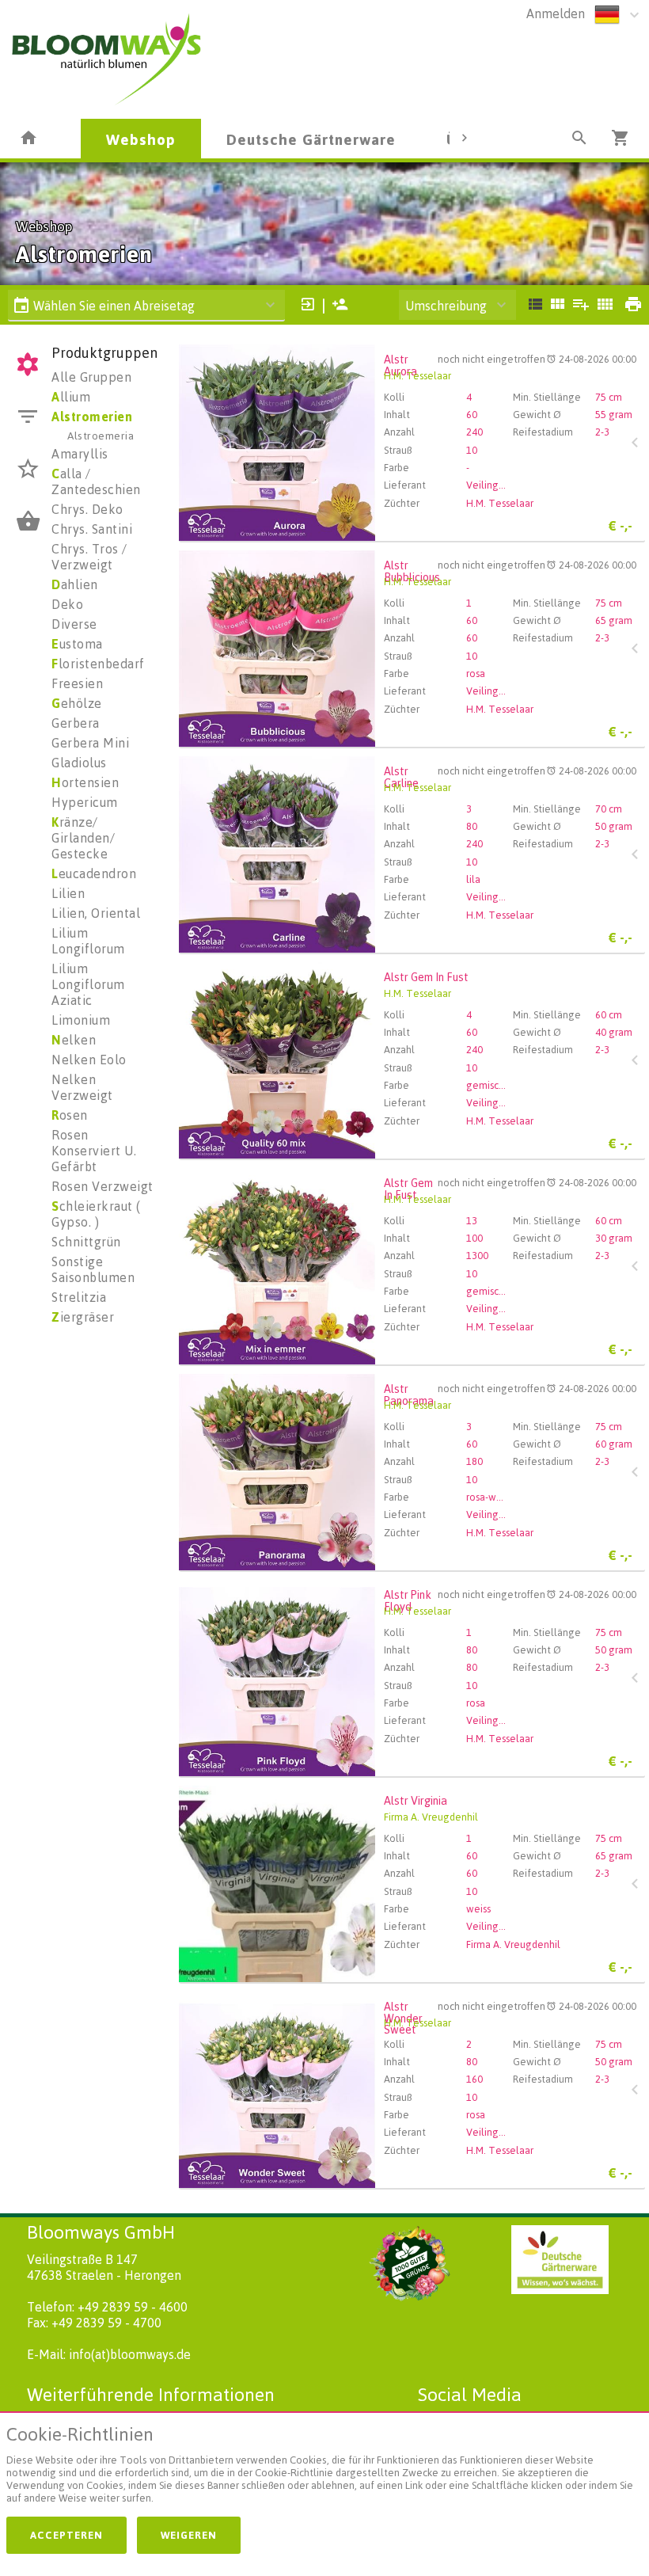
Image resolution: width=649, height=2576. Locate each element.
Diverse (74, 624)
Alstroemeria (101, 435)
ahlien (75, 584)
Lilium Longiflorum (88, 941)
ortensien (85, 782)
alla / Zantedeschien (96, 481)
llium (71, 397)
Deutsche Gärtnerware (311, 139)
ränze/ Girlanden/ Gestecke (83, 838)
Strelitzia (79, 1297)
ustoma (77, 644)
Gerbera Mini (90, 743)
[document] (324, 2468)
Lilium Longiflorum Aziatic (88, 984)
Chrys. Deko (87, 509)
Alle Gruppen (91, 377)
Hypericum (85, 802)
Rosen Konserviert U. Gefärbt (94, 1151)
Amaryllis (80, 454)
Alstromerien (92, 417)
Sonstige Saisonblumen (93, 1269)
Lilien (68, 893)
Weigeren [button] (189, 2535)
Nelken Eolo (89, 1060)
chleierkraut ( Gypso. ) (96, 1214)
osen (70, 1115)
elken (74, 1040)
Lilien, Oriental (96, 913)
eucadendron (94, 873)
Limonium (81, 1020)
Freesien (77, 683)
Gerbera (76, 723)
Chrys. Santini (92, 529)
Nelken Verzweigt (82, 1087)
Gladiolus (79, 763)
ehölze (77, 703)
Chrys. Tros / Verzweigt (89, 557)
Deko (67, 604)
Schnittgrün (86, 1242)
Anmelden (556, 13)
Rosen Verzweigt (102, 1186)
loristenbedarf (98, 664)
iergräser (83, 1317)
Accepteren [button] (66, 2535)
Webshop (141, 139)
